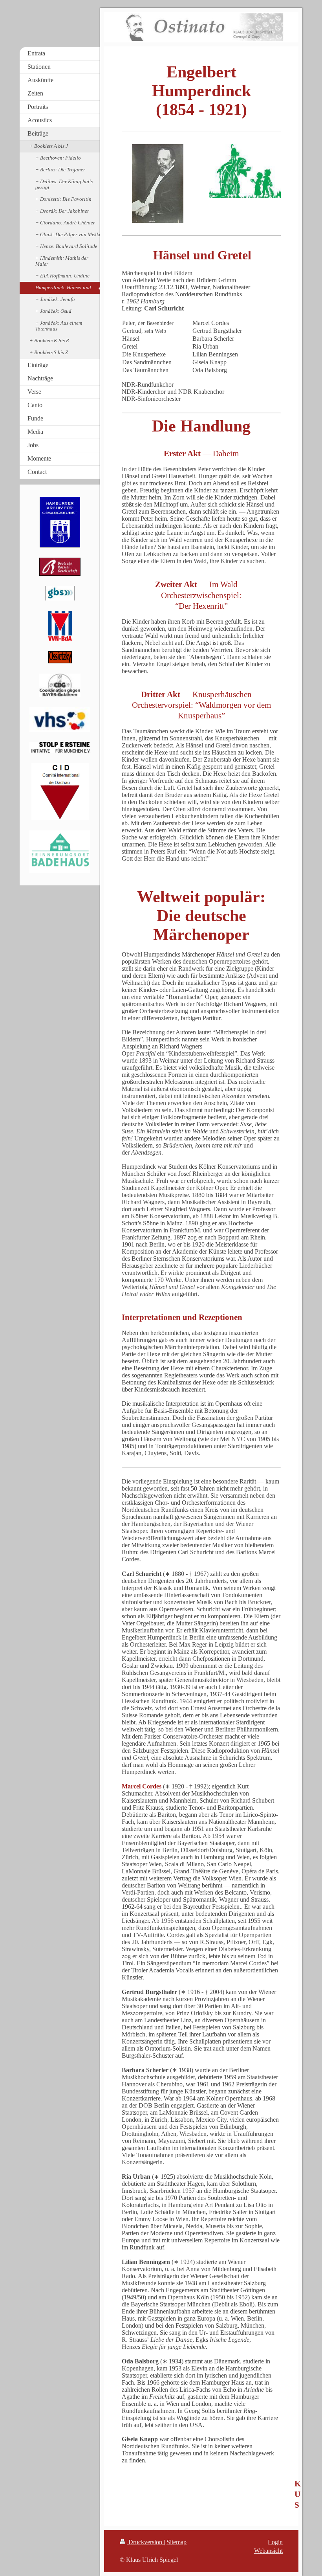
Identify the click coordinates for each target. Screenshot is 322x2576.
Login (275, 2542)
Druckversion (145, 2542)
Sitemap (177, 2542)
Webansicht (268, 2551)
